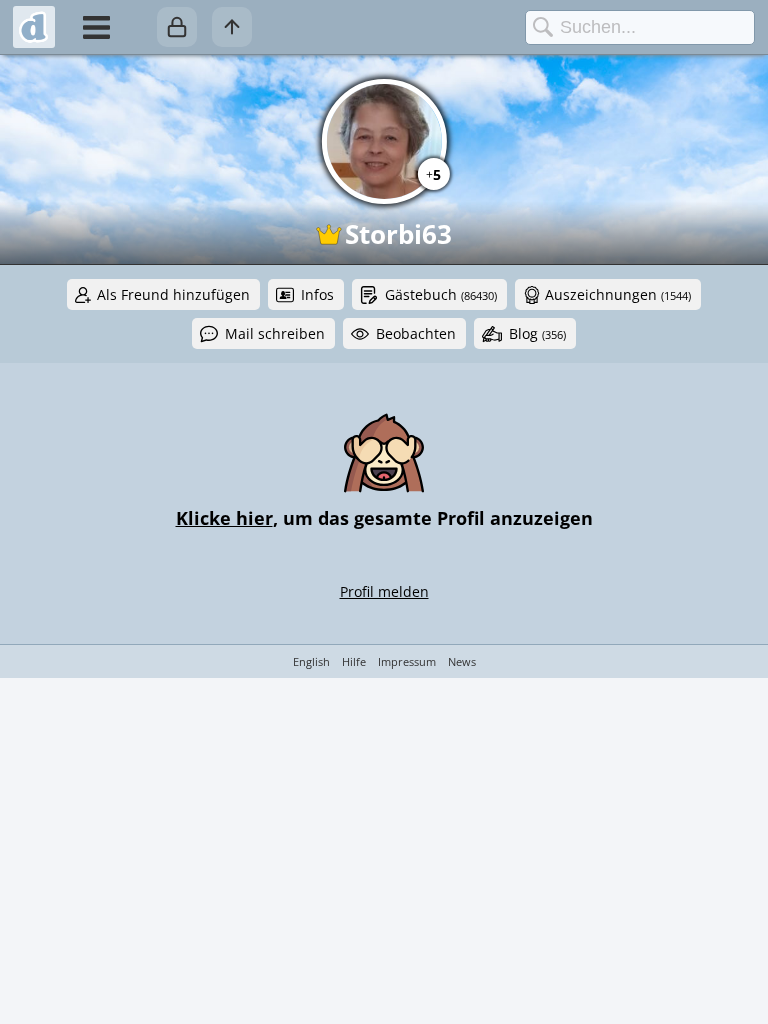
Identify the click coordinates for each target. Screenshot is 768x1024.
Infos (317, 294)
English (311, 661)
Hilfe (354, 661)
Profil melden (384, 591)
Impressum (407, 661)
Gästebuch (441, 294)
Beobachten (416, 333)
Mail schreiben (275, 333)
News (462, 661)
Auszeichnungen (618, 294)
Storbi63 (398, 234)
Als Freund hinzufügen (173, 294)
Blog (537, 333)
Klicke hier (224, 518)
